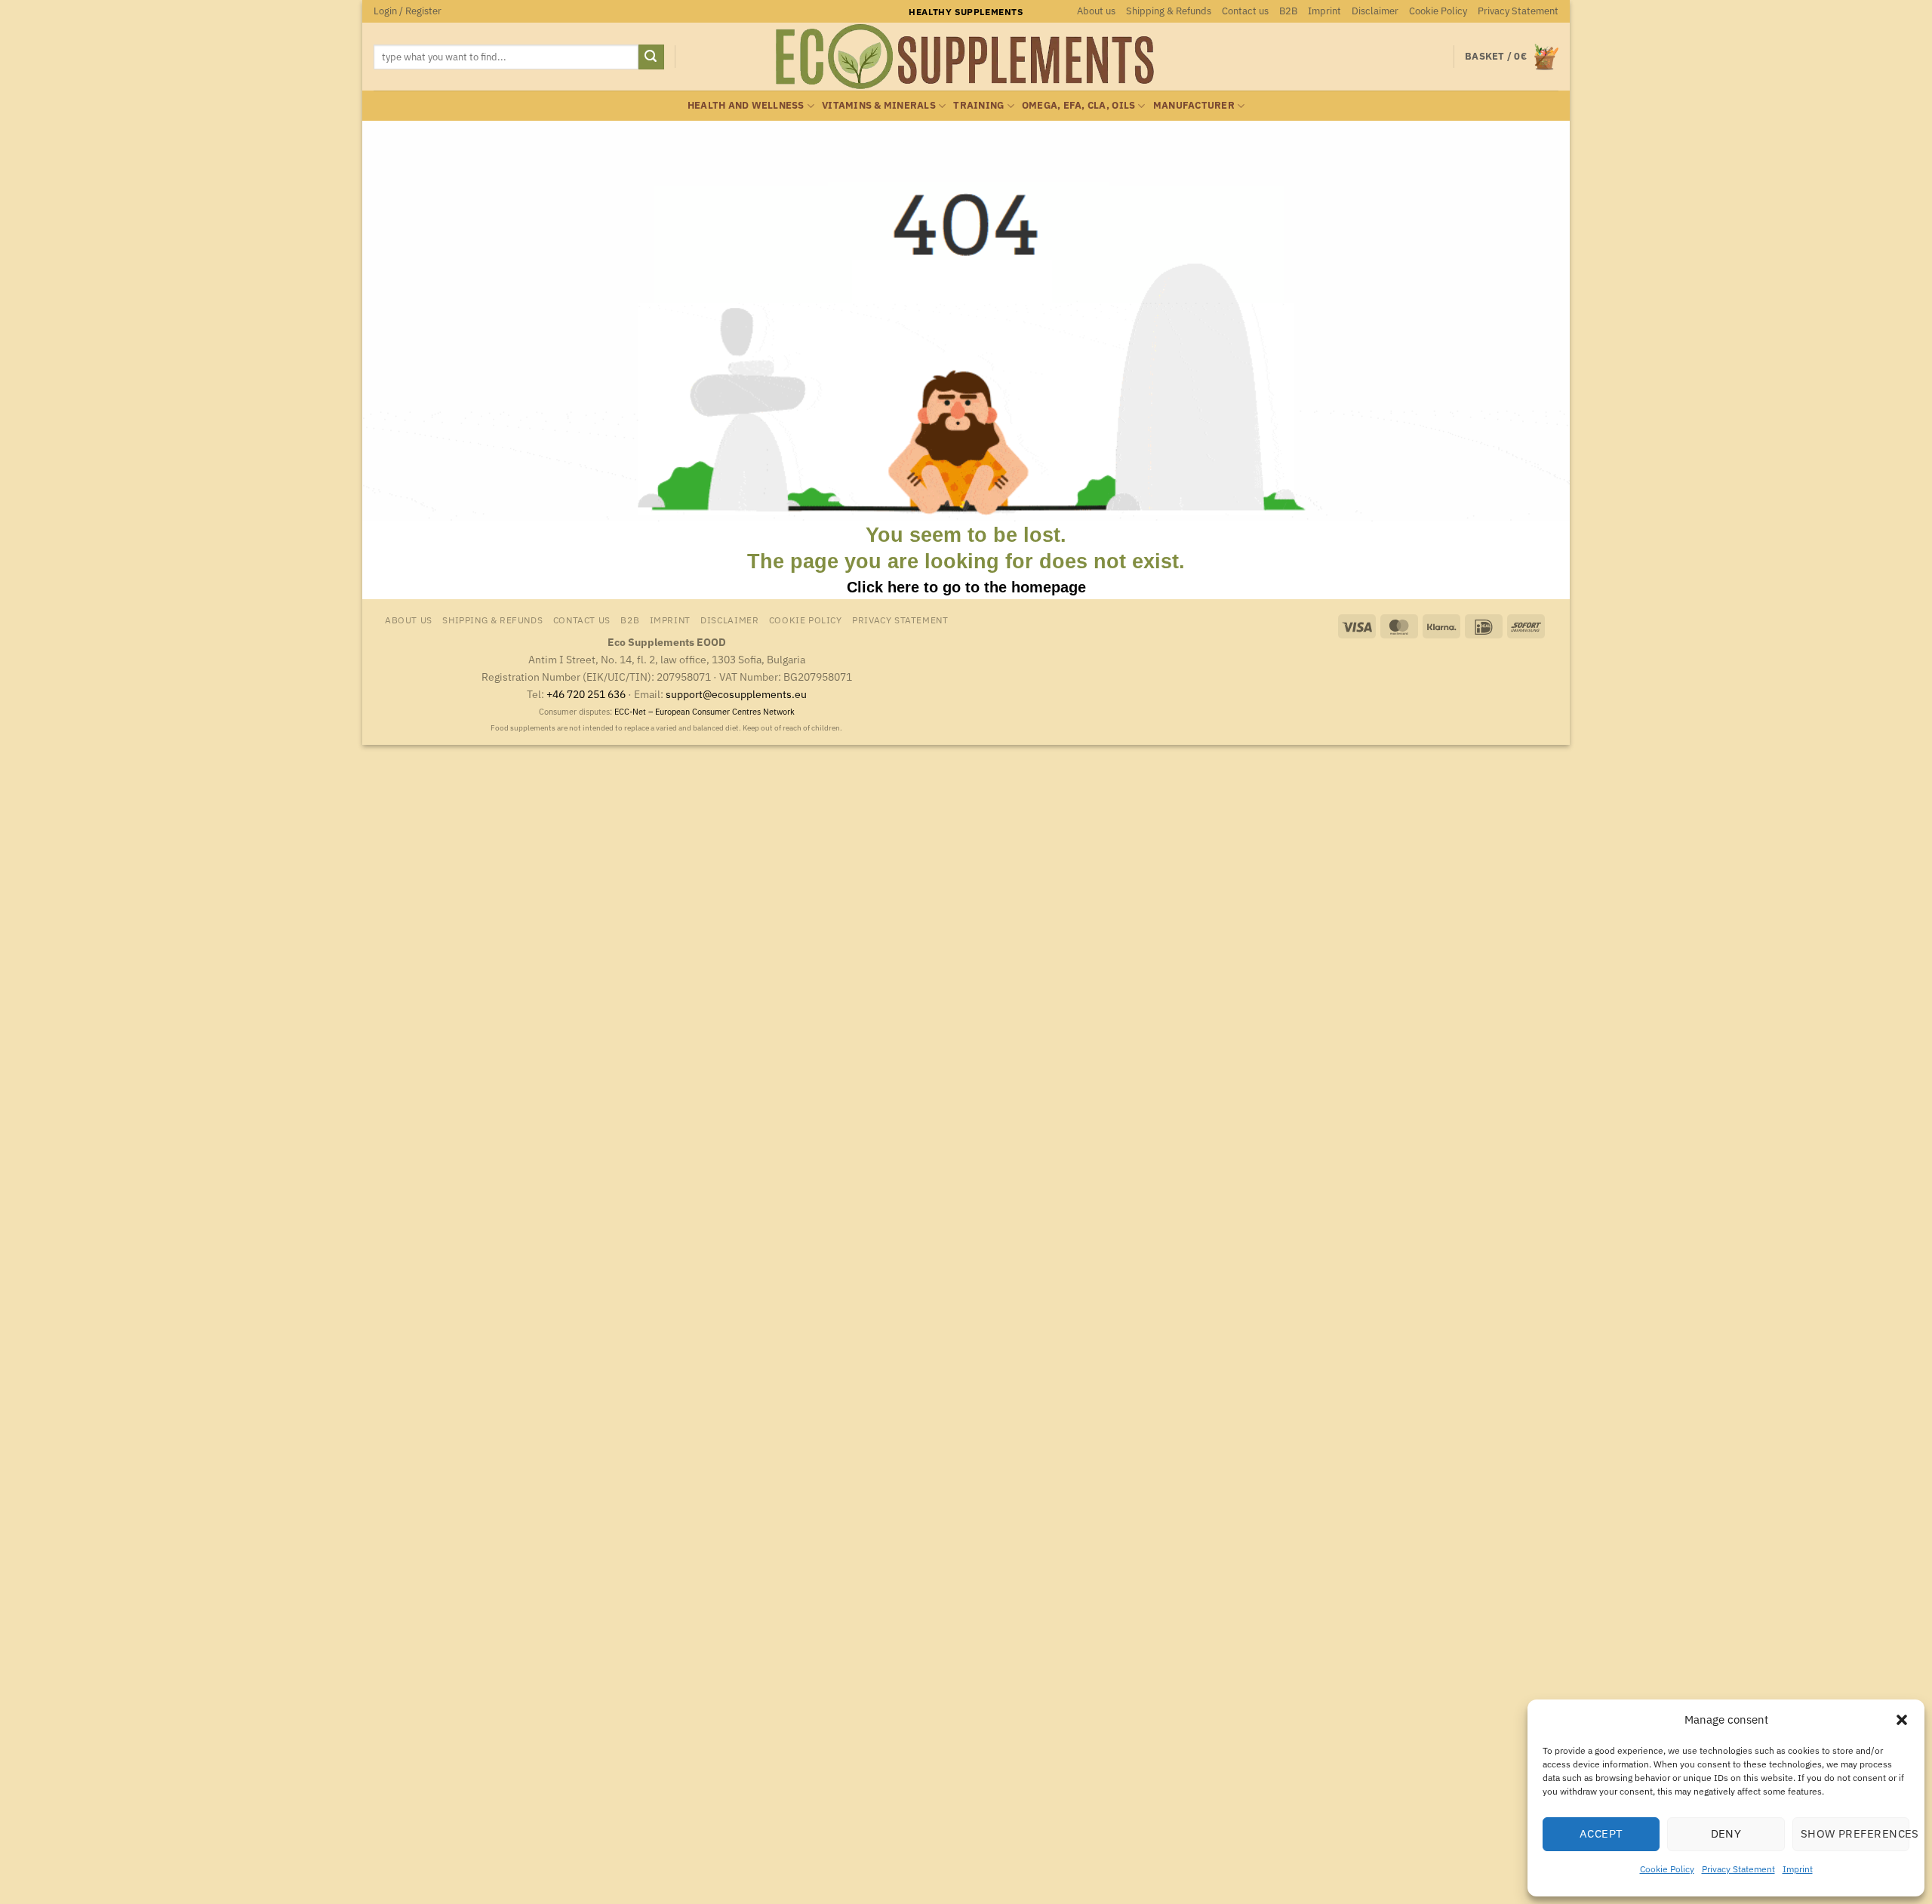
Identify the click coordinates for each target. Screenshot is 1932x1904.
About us (1096, 11)
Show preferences (1855, 1833)
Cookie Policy (1667, 1869)
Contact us (1245, 11)
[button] (1902, 1720)
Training (978, 105)
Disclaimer (1375, 11)
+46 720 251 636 (586, 694)
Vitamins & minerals (879, 105)
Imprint (1798, 1869)
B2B (1288, 11)
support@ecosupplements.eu (736, 694)
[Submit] (651, 57)
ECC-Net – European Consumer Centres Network (705, 712)
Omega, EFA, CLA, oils (1078, 105)
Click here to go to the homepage (966, 587)
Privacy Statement (1738, 1869)
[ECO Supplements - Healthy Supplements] (966, 57)
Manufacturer (1194, 105)
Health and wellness (746, 105)
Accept (1601, 1833)
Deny (1726, 1833)
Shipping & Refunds (1169, 11)
